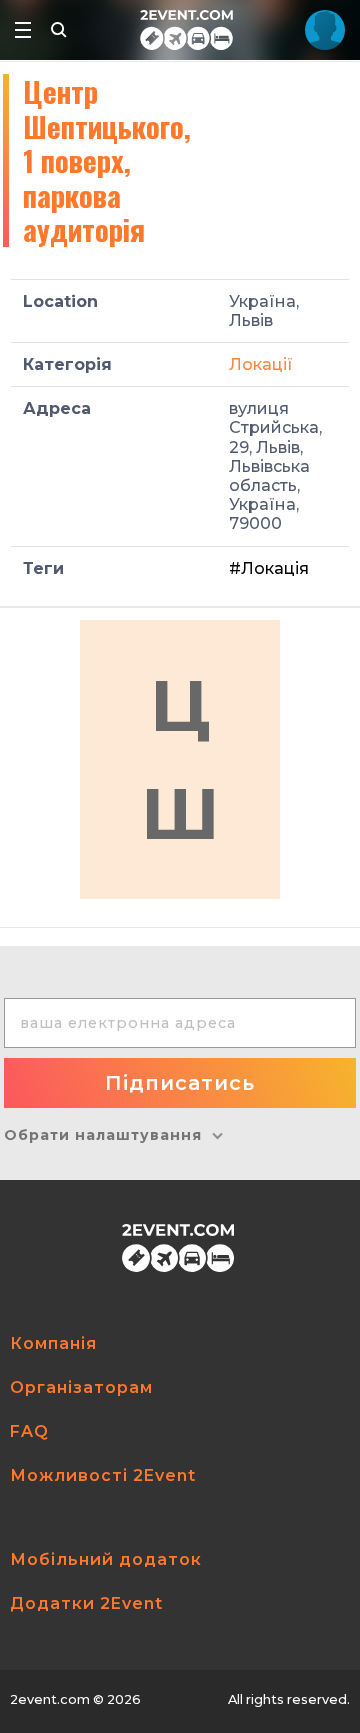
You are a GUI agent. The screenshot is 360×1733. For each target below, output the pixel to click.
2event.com (50, 1699)
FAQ (29, 1431)
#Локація (269, 568)
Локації (261, 364)
